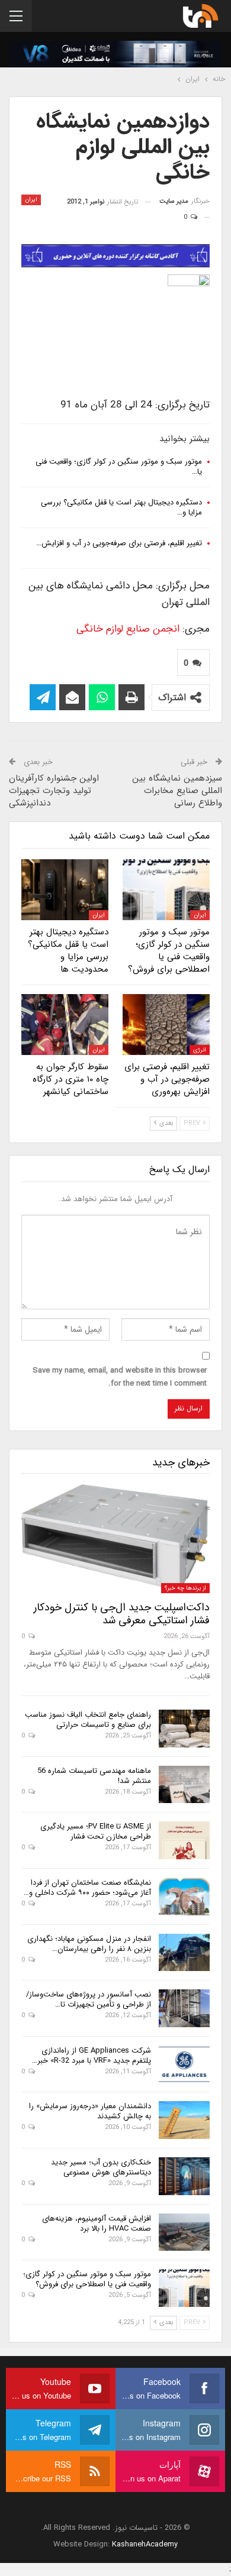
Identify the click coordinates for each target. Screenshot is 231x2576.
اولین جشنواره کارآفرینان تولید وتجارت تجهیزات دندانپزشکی (54, 791)
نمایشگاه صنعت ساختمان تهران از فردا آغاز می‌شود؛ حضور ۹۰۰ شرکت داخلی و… (87, 1888)
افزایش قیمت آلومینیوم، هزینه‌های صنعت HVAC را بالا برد (97, 2224)
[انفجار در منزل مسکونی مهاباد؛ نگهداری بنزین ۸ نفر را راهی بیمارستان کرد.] (184, 1953)
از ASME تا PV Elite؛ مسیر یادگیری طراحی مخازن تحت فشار (96, 1831)
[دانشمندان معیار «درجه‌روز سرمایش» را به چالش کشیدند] (184, 2120)
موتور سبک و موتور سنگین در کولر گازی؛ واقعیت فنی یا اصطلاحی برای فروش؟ (87, 2279)
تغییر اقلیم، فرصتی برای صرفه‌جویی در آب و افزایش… (119, 543)
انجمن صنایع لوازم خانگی (129, 629)
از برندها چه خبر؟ (185, 1588)
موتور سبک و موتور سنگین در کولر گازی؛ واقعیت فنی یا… (119, 467)
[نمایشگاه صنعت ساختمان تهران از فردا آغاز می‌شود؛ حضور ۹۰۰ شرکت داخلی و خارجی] (184, 1897)
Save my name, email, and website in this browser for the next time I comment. (120, 1377)
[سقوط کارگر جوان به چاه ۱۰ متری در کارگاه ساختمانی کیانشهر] (65, 1025)
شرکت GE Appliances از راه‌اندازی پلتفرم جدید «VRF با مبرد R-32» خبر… (92, 2056)
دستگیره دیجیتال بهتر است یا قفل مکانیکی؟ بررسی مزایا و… (121, 507)
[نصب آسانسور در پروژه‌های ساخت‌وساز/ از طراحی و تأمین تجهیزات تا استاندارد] (184, 2008)
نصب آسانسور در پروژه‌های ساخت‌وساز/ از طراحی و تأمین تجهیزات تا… (89, 1999)
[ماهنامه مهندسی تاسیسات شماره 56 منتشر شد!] (184, 1785)
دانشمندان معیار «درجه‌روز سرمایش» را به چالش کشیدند (90, 2111)
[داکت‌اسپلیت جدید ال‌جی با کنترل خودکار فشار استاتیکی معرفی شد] (115, 1539)
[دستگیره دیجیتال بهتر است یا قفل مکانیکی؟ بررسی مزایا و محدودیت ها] (65, 890)
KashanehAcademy (145, 2544)
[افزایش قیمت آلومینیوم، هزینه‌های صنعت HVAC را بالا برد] (184, 2232)
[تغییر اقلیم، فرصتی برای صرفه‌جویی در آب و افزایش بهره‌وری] (166, 1025)
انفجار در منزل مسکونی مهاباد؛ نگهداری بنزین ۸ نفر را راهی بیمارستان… (89, 1944)
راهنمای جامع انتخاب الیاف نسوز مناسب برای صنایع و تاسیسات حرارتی (88, 1720)
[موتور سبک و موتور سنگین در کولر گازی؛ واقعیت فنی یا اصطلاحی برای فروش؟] (166, 890)
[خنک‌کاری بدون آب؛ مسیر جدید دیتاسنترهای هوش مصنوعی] (184, 2176)
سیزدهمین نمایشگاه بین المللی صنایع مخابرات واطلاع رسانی (177, 791)
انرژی (200, 1050)
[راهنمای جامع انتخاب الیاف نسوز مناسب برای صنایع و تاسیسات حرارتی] (184, 1729)
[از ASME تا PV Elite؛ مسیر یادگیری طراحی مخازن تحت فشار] (184, 1840)
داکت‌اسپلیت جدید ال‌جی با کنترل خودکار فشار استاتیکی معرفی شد (122, 1614)
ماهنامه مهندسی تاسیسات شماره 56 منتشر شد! (94, 1776)
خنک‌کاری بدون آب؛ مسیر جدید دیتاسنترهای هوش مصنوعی (101, 2167)
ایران (31, 200)
